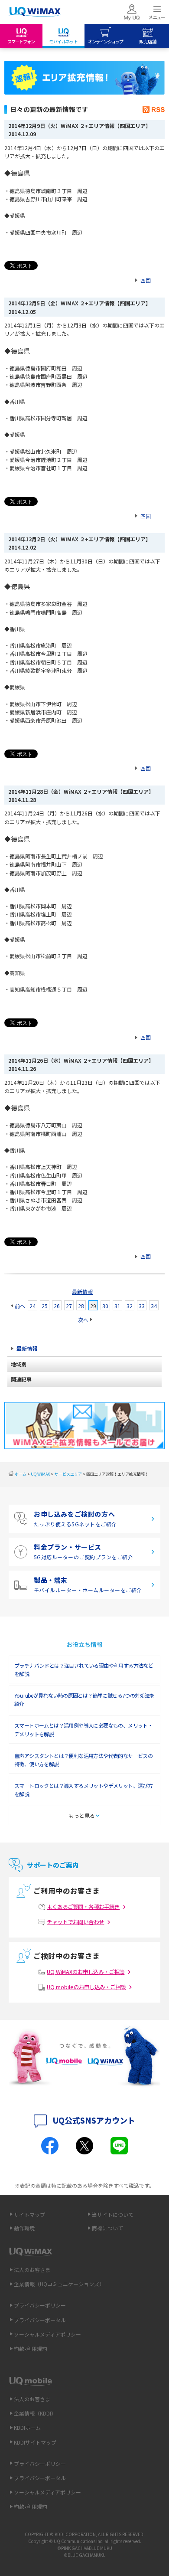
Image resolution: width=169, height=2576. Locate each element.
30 (105, 1306)
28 (81, 1306)
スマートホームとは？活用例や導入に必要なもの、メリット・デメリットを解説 (83, 1729)
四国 (146, 280)
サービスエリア (68, 1474)
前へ (20, 1306)
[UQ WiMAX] (35, 12)
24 (32, 1306)
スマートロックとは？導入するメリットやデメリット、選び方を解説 (83, 1790)
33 (142, 1306)
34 (154, 1306)
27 (69, 1306)
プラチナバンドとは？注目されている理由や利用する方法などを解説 (84, 1669)
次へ (83, 1320)
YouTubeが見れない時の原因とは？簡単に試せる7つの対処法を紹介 (84, 1699)
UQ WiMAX (40, 1474)
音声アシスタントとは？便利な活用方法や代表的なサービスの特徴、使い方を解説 (83, 1760)
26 (57, 1306)
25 (45, 1306)
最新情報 (82, 1291)
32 (130, 1306)
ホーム (21, 1474)
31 (117, 1306)
